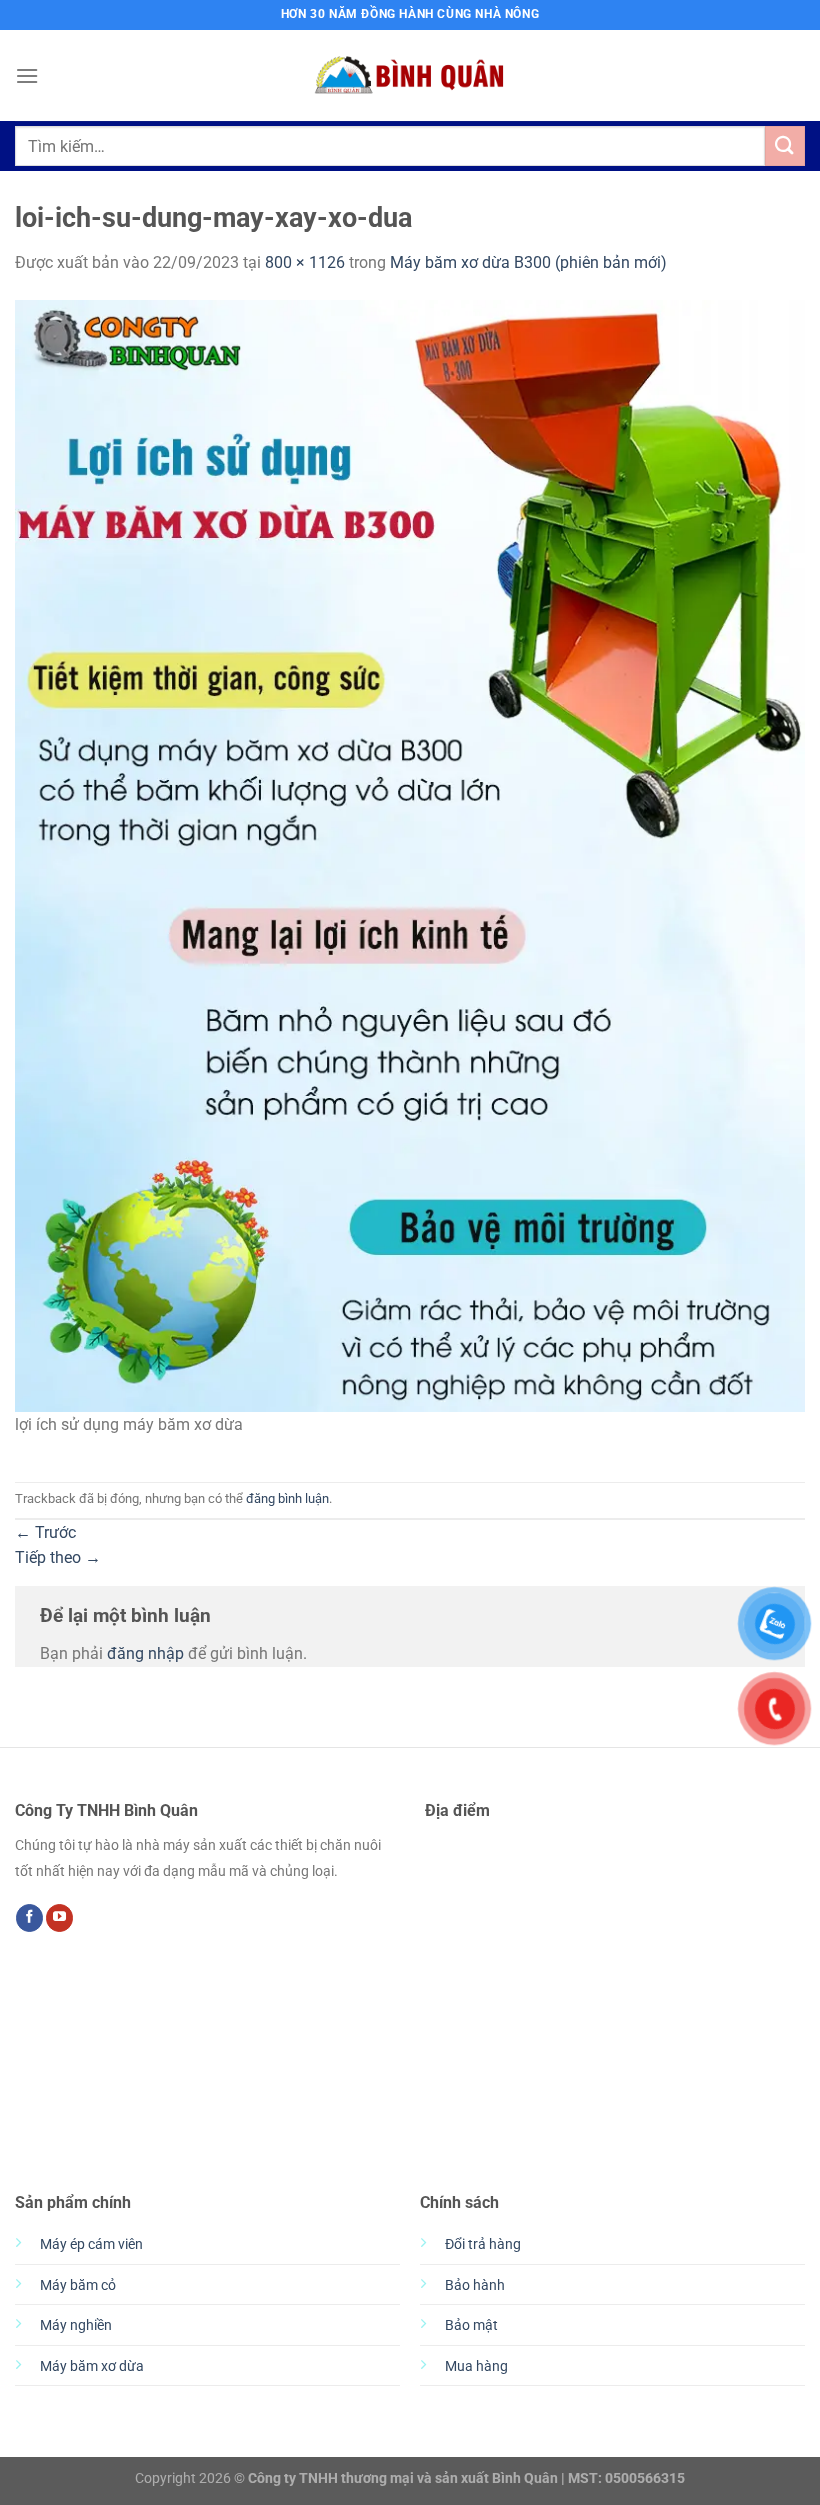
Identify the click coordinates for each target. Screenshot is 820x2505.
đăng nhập (145, 1653)
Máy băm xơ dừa (92, 2366)
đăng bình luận (287, 1498)
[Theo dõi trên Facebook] (29, 1918)
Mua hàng (476, 2366)
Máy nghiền (76, 2325)
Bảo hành (475, 2285)
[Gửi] (785, 145)
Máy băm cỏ (78, 2285)
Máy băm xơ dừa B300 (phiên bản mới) (528, 262)
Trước (45, 1532)
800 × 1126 (305, 262)
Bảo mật (471, 2325)
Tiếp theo (58, 1557)
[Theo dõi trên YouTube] (59, 1918)
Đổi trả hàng (483, 2244)
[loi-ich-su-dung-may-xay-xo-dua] (410, 854)
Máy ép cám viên (91, 2244)
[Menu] (27, 75)
